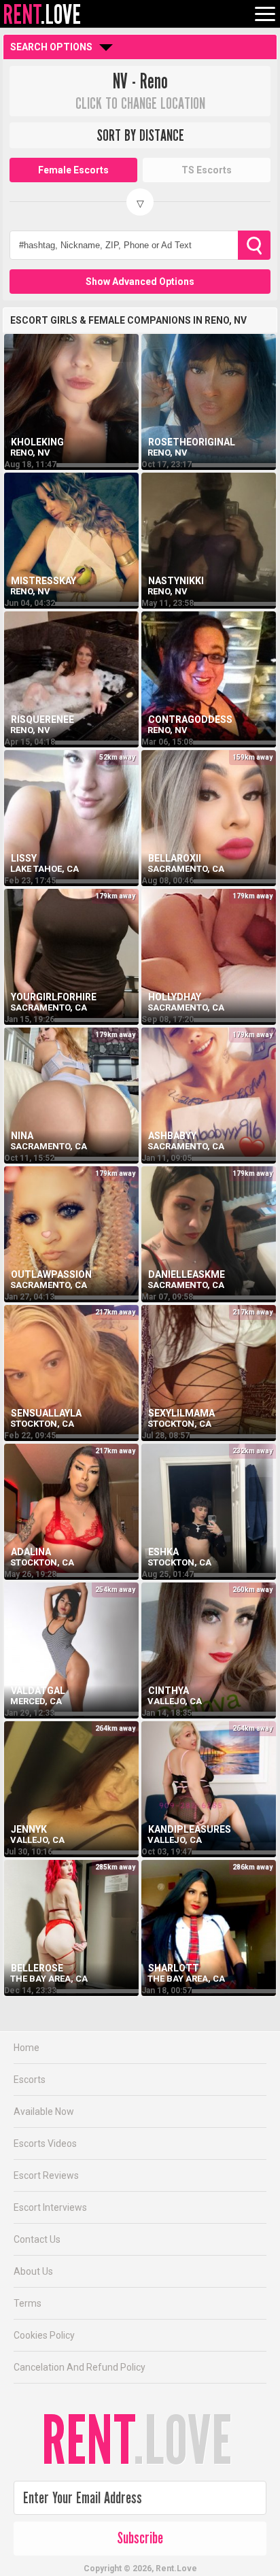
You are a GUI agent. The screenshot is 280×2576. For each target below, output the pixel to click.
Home (27, 2048)
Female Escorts (73, 170)
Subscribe (140, 2538)
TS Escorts (207, 170)
